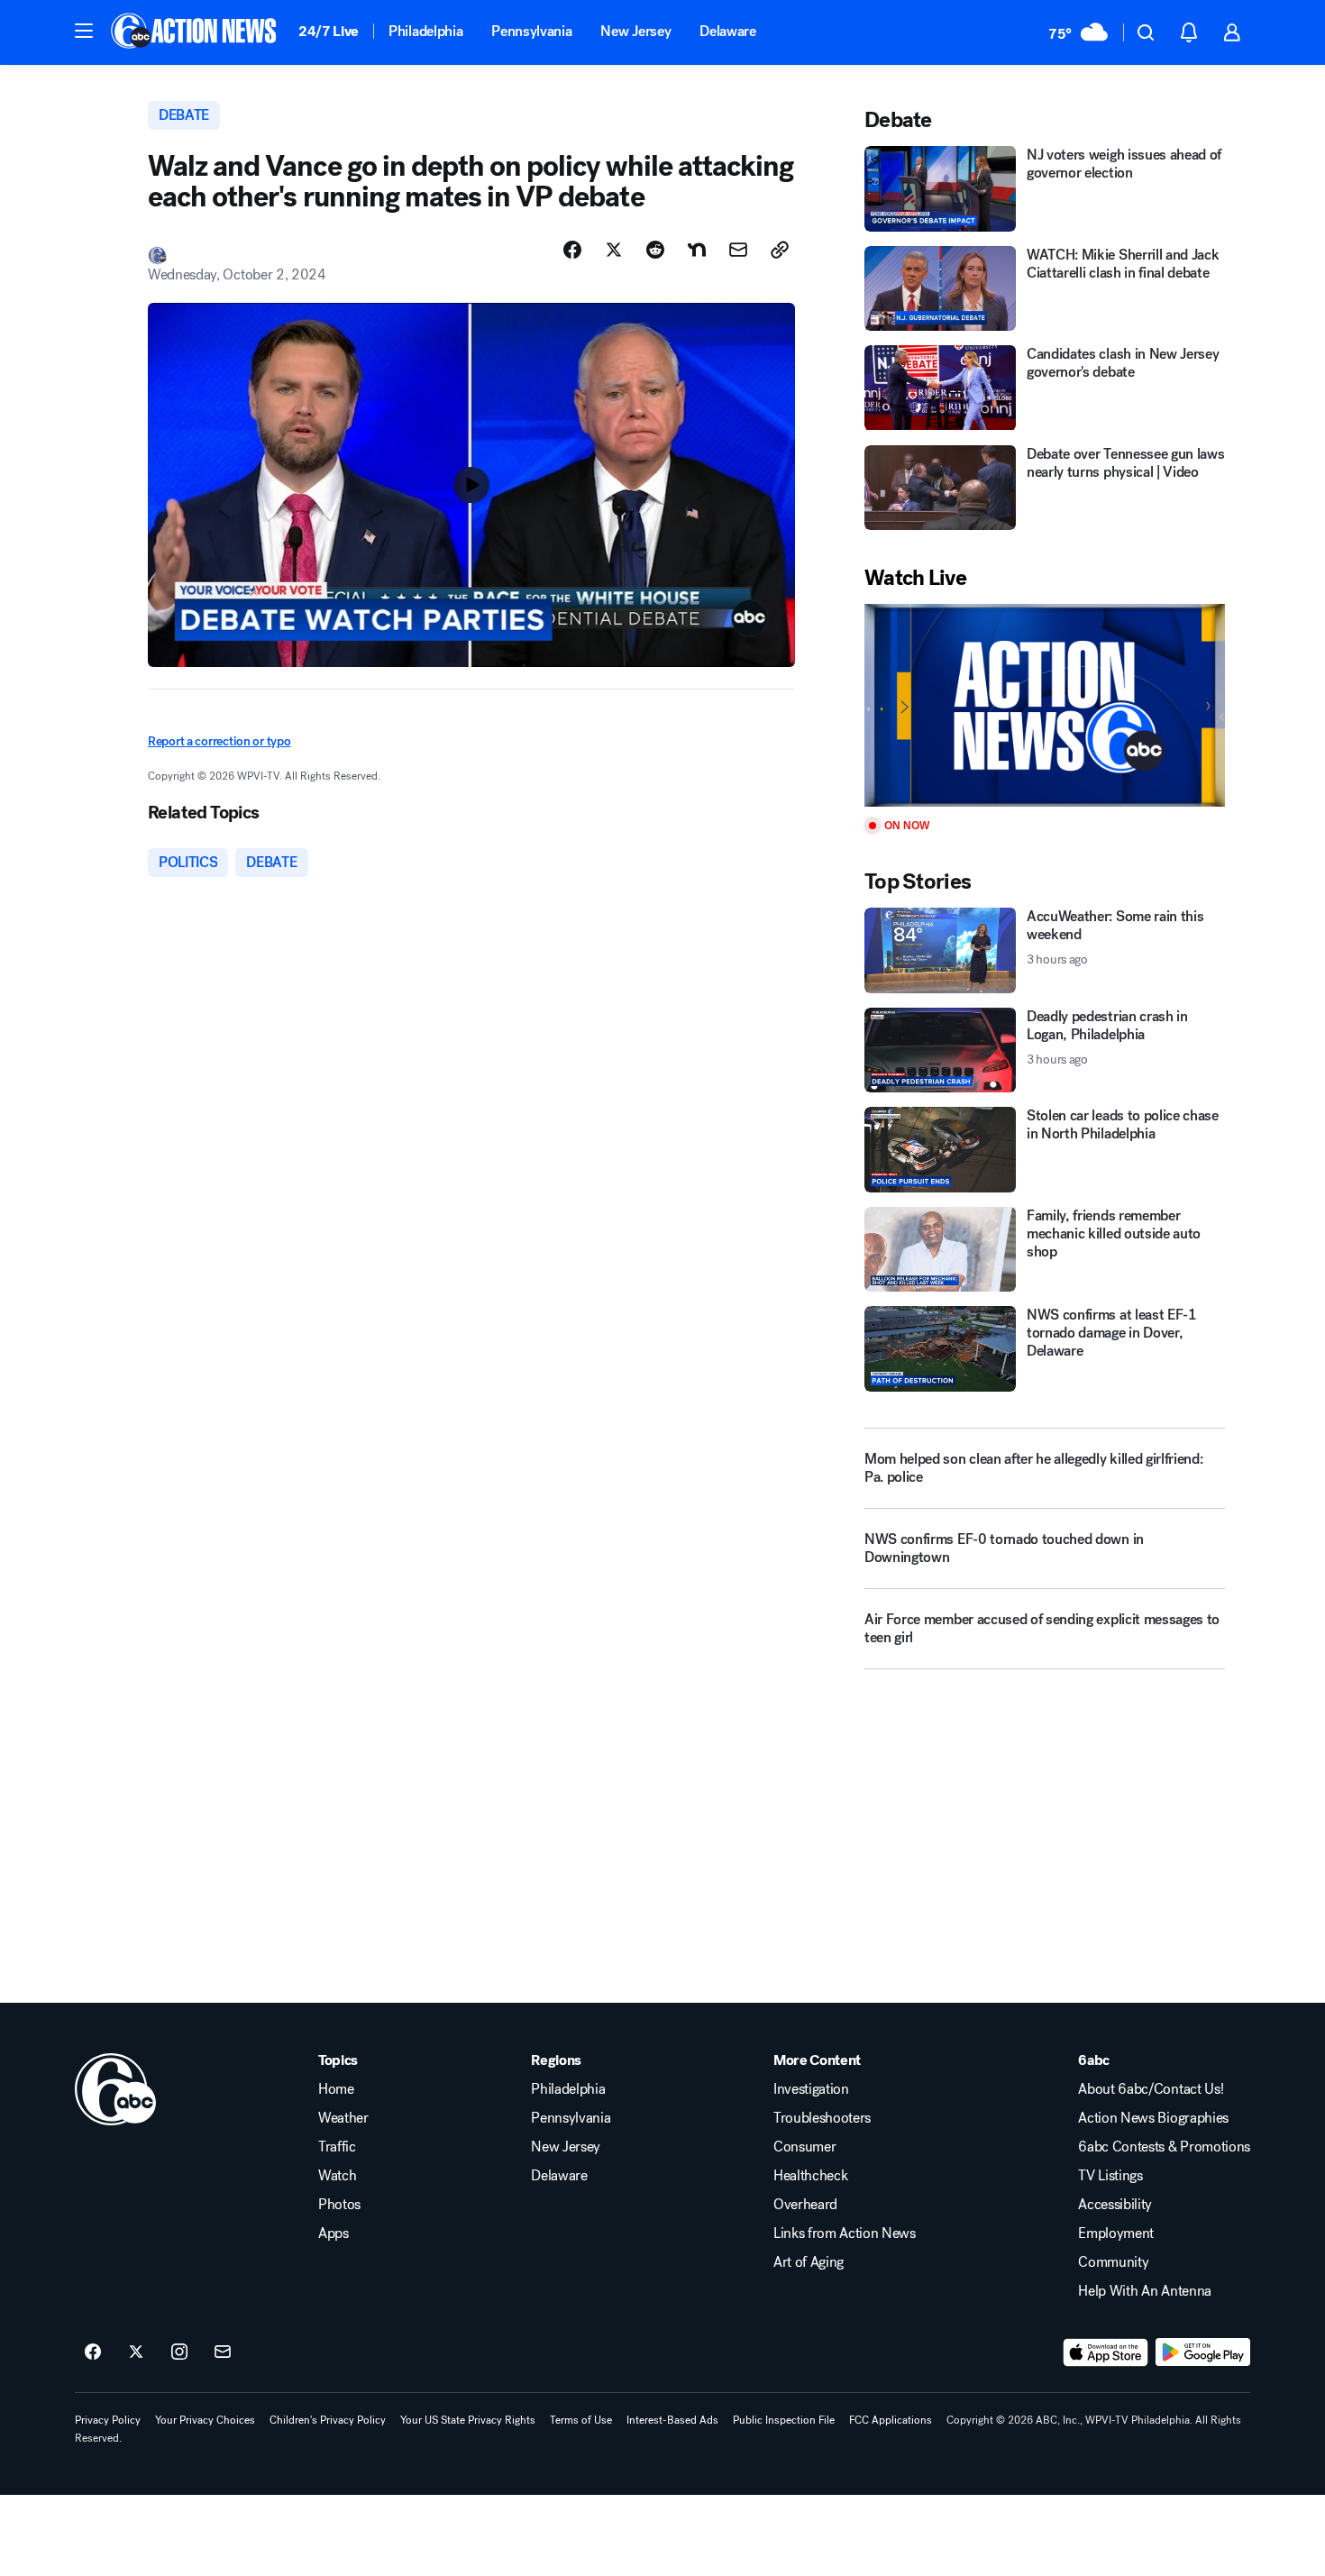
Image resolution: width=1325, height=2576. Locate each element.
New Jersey (635, 31)
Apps (334, 2233)
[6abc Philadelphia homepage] (195, 32)
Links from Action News (845, 2233)
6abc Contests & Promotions (1164, 2147)
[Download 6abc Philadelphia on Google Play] (1203, 2352)
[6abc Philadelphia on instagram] (179, 2352)
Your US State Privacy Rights (468, 2420)
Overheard (805, 2205)
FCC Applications (891, 2420)
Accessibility (1115, 2205)
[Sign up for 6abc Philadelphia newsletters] (223, 2352)
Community (1113, 2262)
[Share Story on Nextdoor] (697, 250)
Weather (343, 2118)
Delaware (727, 31)
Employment (1116, 2233)
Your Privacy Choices (205, 2420)
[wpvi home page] (115, 2089)
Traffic (337, 2147)
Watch (337, 2176)
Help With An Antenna (1145, 2291)
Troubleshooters (822, 2118)
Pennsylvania (531, 31)
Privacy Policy (108, 2420)
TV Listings (1110, 2176)
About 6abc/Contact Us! (1151, 2089)
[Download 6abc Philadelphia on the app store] (1106, 2352)
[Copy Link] (780, 250)
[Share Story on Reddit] (655, 250)
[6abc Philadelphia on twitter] (136, 2352)
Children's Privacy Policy (328, 2420)
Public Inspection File (784, 2420)
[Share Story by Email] (738, 250)
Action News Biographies (1153, 2118)
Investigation (811, 2089)
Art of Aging (809, 2262)
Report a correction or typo (219, 741)
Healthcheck (810, 2176)
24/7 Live (329, 31)
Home (336, 2089)
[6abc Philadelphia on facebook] (93, 2352)
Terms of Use (581, 2420)
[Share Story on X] (614, 250)
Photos (339, 2205)
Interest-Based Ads (672, 2420)
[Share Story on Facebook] (572, 250)
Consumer (804, 2147)
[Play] (1045, 705)
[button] (84, 31)
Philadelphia (425, 31)
